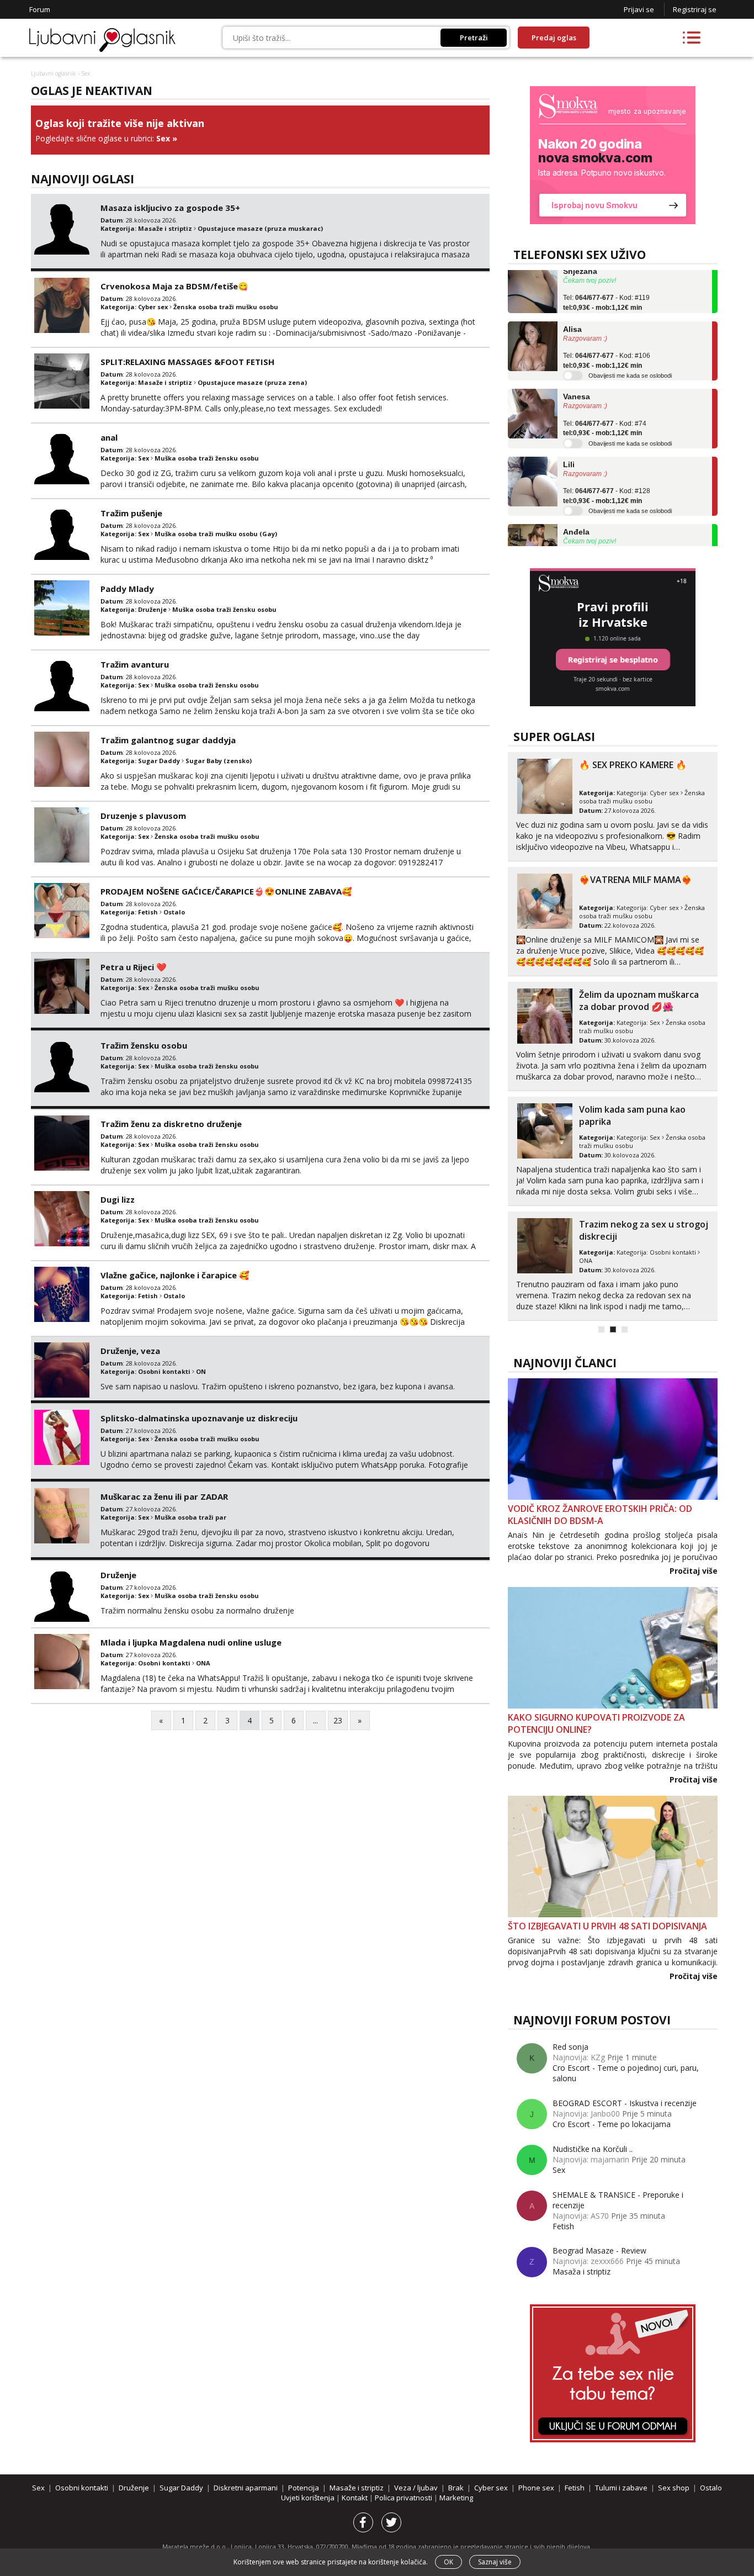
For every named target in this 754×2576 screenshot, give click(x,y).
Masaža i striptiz (582, 2271)
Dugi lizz (118, 1199)
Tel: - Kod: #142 (607, 542)
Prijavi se (639, 9)
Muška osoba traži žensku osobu (207, 458)
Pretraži (474, 38)
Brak (456, 2488)
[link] (613, 155)
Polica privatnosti (404, 2498)
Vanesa (577, 375)
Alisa (572, 308)
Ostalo (174, 912)
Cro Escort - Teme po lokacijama (612, 2124)
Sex (163, 138)
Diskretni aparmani (246, 2488)
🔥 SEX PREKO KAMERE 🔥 (633, 765)
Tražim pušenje (131, 513)
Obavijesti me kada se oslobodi (630, 354)
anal (109, 437)
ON (201, 1371)
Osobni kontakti (164, 1371)
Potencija (304, 2488)
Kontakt (355, 2498)
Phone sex (536, 2488)
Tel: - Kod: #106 (607, 339)
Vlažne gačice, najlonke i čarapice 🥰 (175, 1275)
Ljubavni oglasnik (54, 73)
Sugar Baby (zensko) (219, 761)
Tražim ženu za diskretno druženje (171, 1124)
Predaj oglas (554, 38)
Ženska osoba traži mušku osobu (226, 307)
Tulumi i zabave (621, 2488)
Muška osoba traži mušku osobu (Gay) (216, 534)
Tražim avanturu (135, 664)
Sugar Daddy (159, 761)
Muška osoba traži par (190, 1517)
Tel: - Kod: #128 (607, 474)
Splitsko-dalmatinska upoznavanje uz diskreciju (199, 1418)
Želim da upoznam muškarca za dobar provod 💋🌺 (639, 1001)
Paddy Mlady (127, 589)
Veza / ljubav (416, 2488)
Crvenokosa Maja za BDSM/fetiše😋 (174, 286)
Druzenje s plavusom (143, 816)
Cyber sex (153, 307)
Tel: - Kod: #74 (605, 407)
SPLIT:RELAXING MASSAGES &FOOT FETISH (187, 362)
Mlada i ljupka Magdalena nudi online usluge (191, 1642)
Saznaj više (495, 2562)
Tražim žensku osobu (144, 1045)
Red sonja (570, 2047)
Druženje (152, 609)
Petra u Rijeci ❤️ (134, 967)
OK (448, 2562)
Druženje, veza (130, 1351)
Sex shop (674, 2488)
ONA (203, 1663)
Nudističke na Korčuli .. (593, 2149)
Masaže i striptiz (165, 228)
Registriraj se (695, 9)
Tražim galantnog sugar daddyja (168, 740)
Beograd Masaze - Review (599, 2250)
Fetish (148, 912)
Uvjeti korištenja (309, 2498)
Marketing (456, 2498)
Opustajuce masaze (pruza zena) (252, 382)
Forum (40, 9)
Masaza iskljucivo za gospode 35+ (170, 208)
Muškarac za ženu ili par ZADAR (164, 1496)
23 (338, 1720)
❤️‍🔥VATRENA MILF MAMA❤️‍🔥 (636, 880)
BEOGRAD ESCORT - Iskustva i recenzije (625, 2103)
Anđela (576, 510)
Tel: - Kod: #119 (606, 281)
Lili (569, 443)
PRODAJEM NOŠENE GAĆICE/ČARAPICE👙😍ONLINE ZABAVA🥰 (226, 891)
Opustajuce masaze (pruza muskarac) (260, 228)
